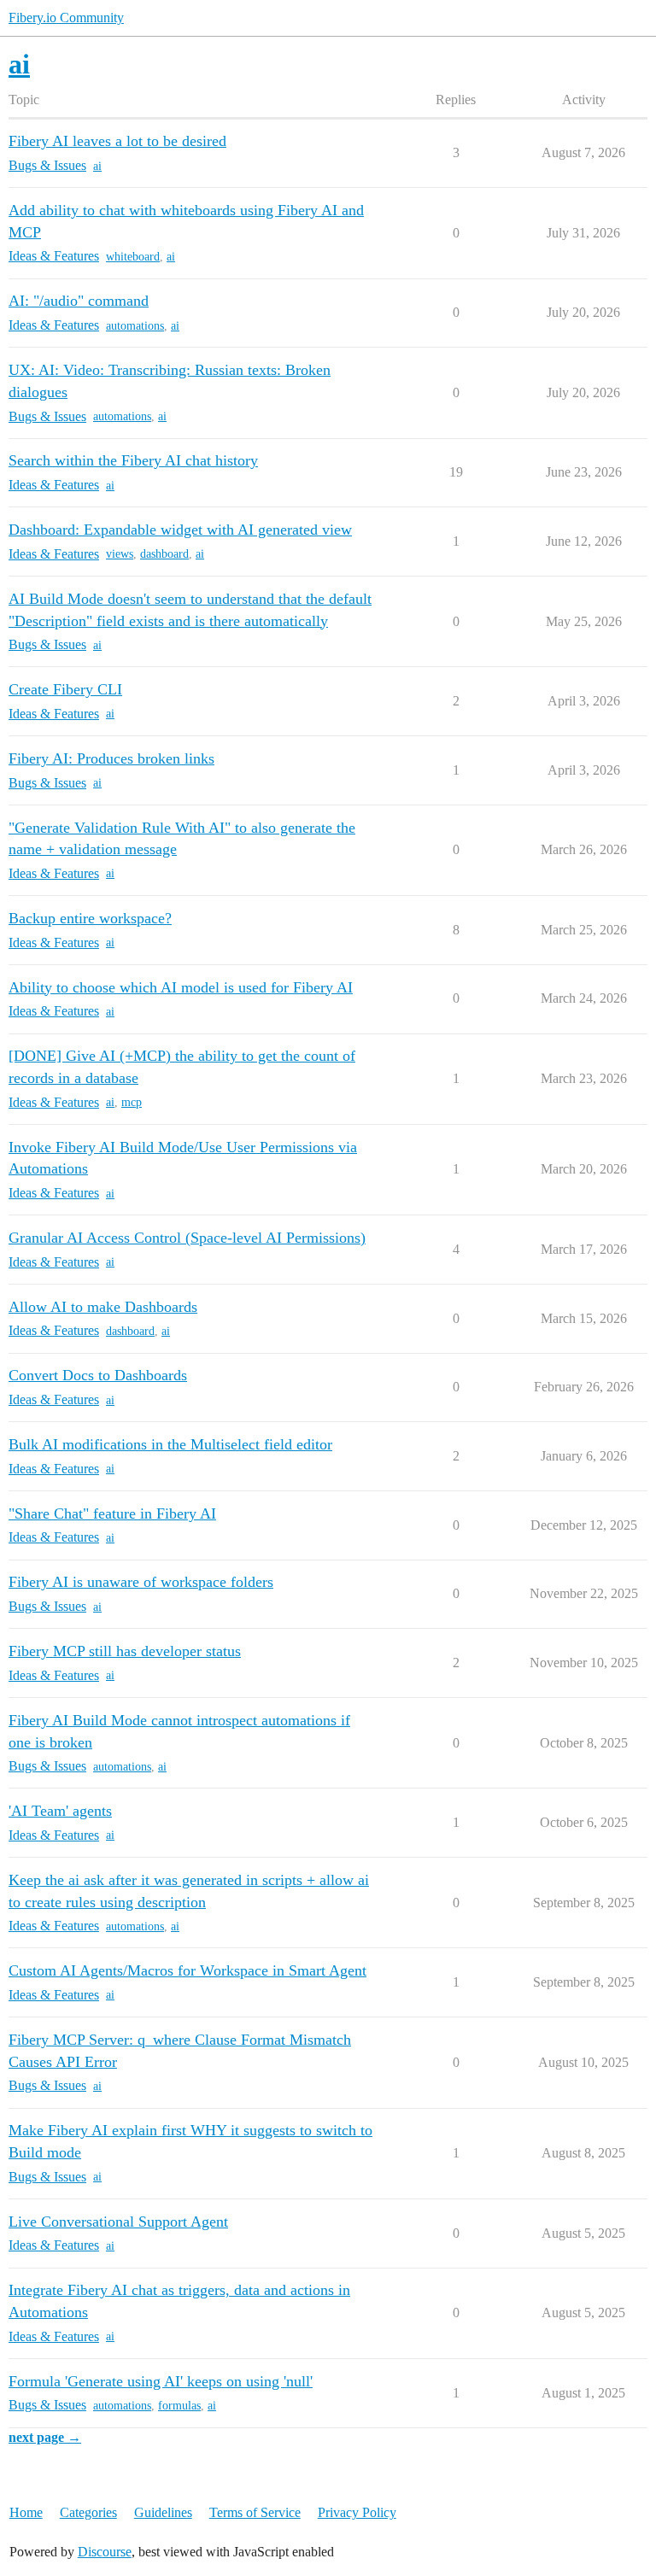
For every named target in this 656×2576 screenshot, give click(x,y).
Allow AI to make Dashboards (103, 1307)
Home (26, 2512)
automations (135, 326)
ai (97, 166)
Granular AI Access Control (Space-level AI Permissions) (187, 1238)
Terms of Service (255, 2512)
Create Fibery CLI (65, 689)
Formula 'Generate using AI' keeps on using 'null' (161, 2381)
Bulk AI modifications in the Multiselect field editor (170, 1444)
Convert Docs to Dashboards (98, 1375)
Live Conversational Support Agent (118, 2222)
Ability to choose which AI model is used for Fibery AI (181, 987)
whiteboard (133, 257)
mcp (132, 1102)
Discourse (105, 2552)
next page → (45, 2437)
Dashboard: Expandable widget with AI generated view (180, 530)
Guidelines (163, 2512)
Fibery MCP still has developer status (125, 1651)
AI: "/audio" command (79, 301)
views (120, 554)
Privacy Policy (357, 2512)
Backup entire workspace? (90, 918)
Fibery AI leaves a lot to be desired (117, 141)
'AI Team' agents (60, 1811)
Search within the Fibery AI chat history (133, 460)
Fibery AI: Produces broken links (111, 758)
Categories (88, 2512)
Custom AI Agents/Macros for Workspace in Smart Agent (187, 1970)
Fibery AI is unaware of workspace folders (141, 1582)
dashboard (164, 554)
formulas (179, 2406)
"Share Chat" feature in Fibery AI (112, 1513)
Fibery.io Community (66, 18)
